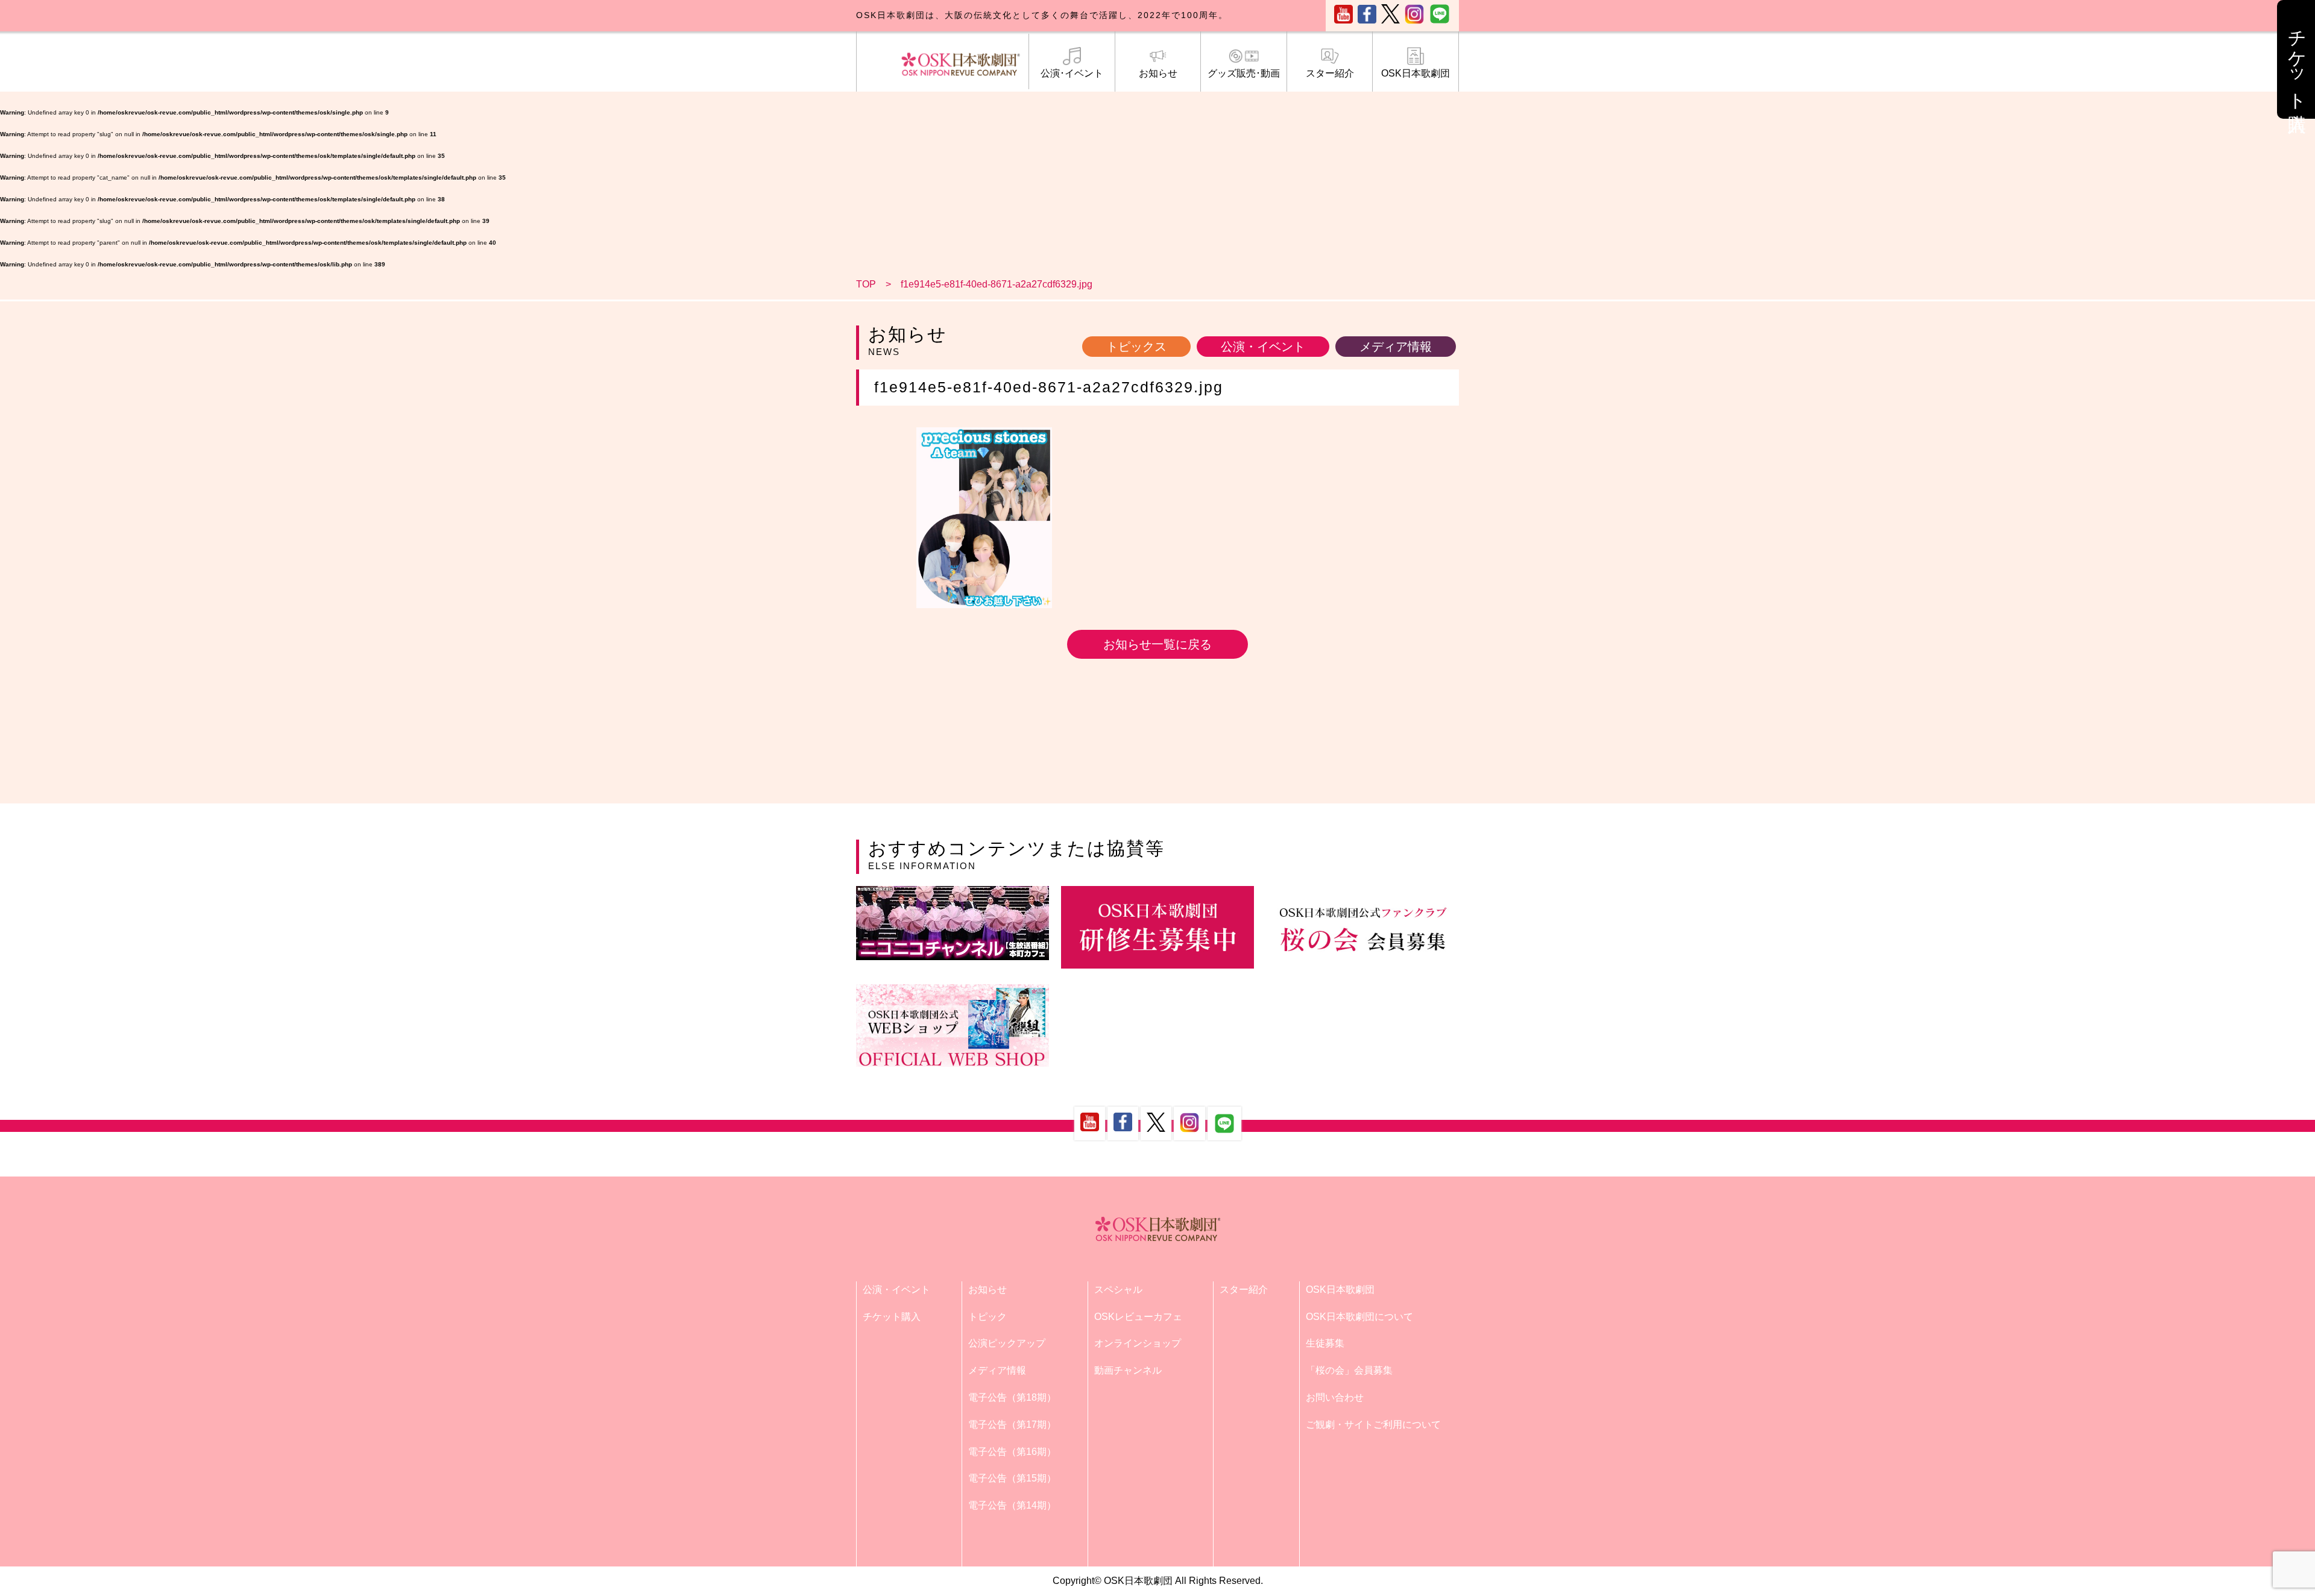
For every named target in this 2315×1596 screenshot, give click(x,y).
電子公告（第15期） (1012, 1478)
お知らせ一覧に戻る (1157, 644)
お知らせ (1158, 73)
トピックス (1136, 347)
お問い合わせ (1335, 1397)
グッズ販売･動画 (1244, 73)
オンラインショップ (1138, 1343)
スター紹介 (1330, 73)
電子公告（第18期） (1012, 1397)
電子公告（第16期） (1012, 1452)
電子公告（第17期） (1012, 1425)
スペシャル (1118, 1290)
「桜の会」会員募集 (1349, 1370)
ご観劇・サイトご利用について (1373, 1425)
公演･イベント (1072, 73)
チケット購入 (892, 1317)
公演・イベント (1263, 347)
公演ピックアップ (1007, 1343)
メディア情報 (1396, 347)
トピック (987, 1317)
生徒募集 (1325, 1343)
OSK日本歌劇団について (1359, 1317)
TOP (866, 284)
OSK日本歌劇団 (1416, 73)
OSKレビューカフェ (1138, 1317)
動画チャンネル (1128, 1370)
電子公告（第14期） (1012, 1505)
